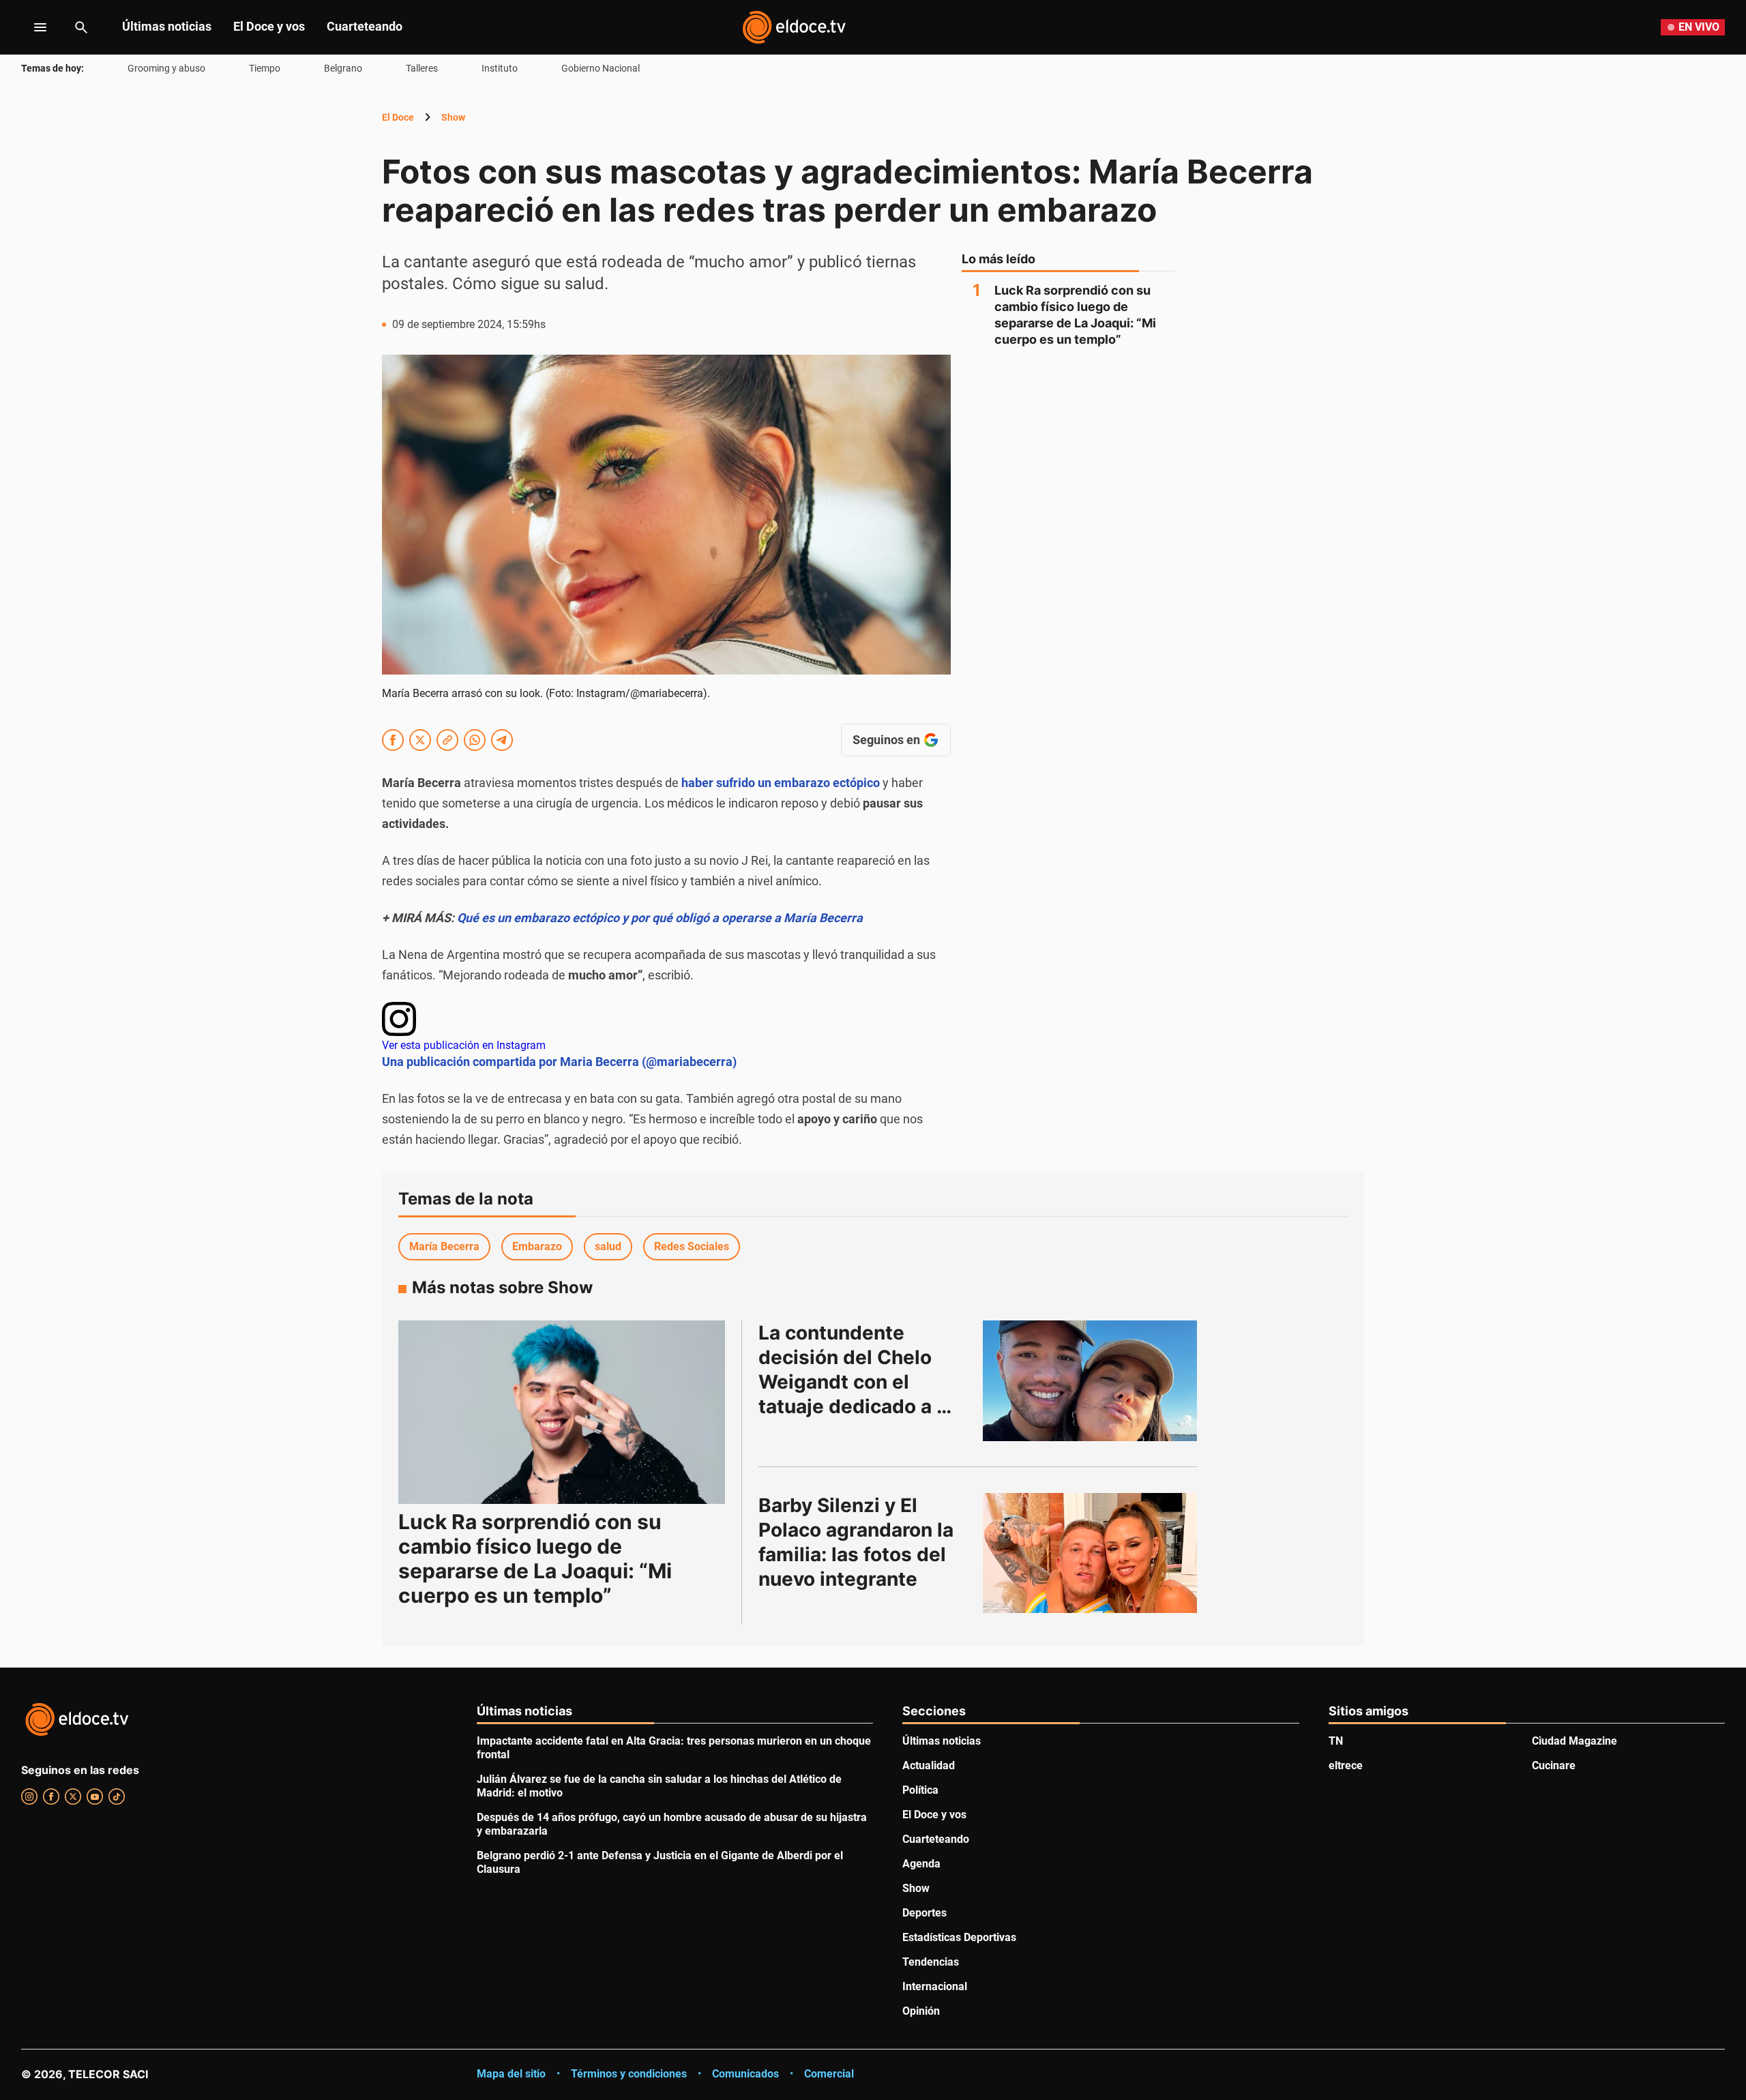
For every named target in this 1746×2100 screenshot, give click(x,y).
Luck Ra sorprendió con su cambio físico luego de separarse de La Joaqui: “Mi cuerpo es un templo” (1075, 315)
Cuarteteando (365, 26)
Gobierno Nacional (601, 68)
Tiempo (265, 68)
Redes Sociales (692, 1246)
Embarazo (537, 1246)
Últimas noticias (167, 26)
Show (453, 117)
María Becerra (444, 1246)
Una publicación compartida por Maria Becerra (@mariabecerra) (559, 1062)
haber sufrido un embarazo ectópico (781, 783)
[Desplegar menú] (30, 27)
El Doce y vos (269, 26)
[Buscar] (81, 27)
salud (608, 1246)
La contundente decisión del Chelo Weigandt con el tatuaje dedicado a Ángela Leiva (847, 1382)
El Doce (398, 117)
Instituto (500, 68)
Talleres (422, 68)
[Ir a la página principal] (794, 27)
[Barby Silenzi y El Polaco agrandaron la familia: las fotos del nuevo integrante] (1090, 1553)
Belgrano (343, 68)
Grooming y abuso (166, 68)
